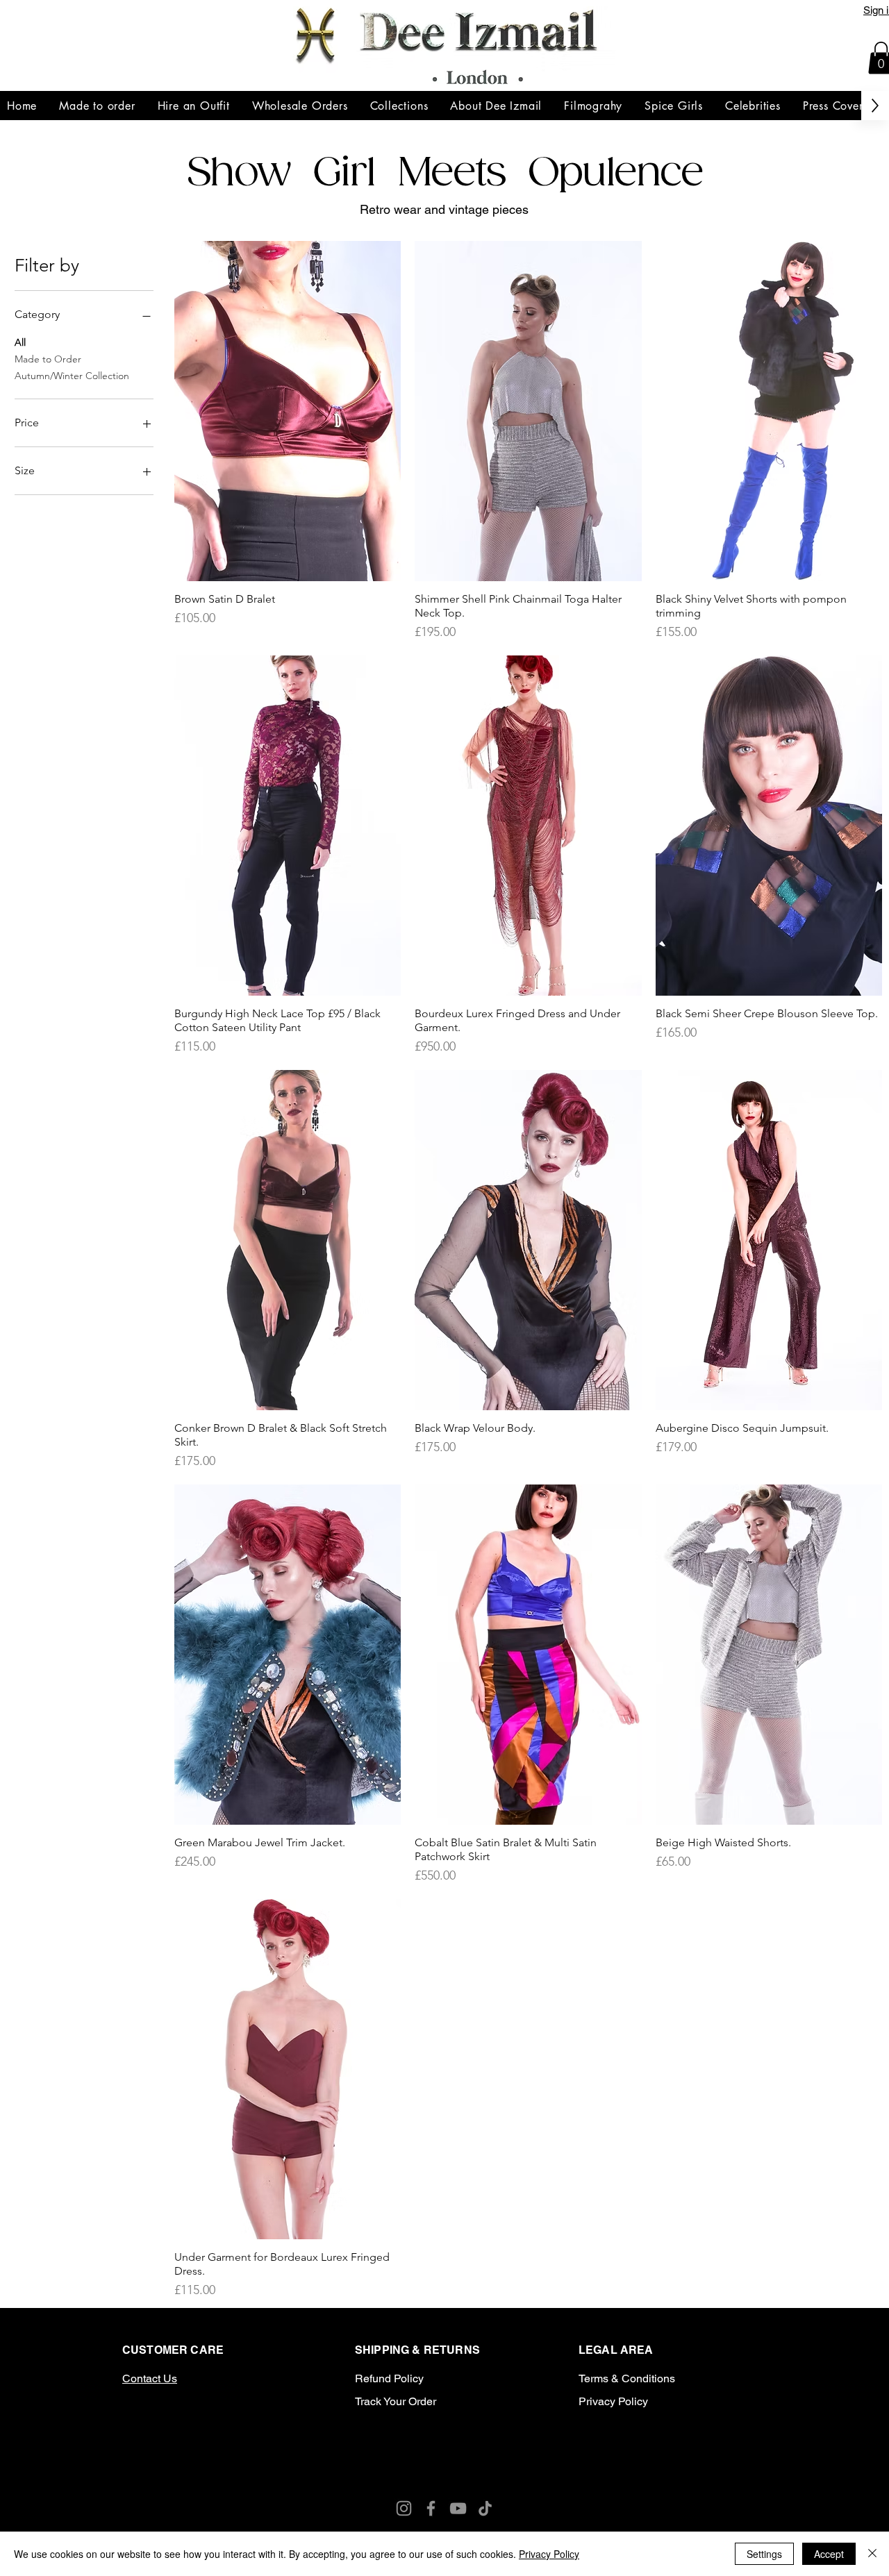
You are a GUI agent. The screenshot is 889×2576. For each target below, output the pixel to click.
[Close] (872, 2554)
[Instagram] (359, 2460)
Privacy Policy (549, 2554)
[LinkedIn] (462, 2460)
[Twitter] (427, 2460)
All (20, 342)
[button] (399, 106)
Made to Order (48, 359)
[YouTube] (496, 2460)
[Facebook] (393, 2460)
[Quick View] (288, 411)
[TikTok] (530, 2460)
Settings (764, 2554)
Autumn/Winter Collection (72, 376)
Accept (829, 2554)
